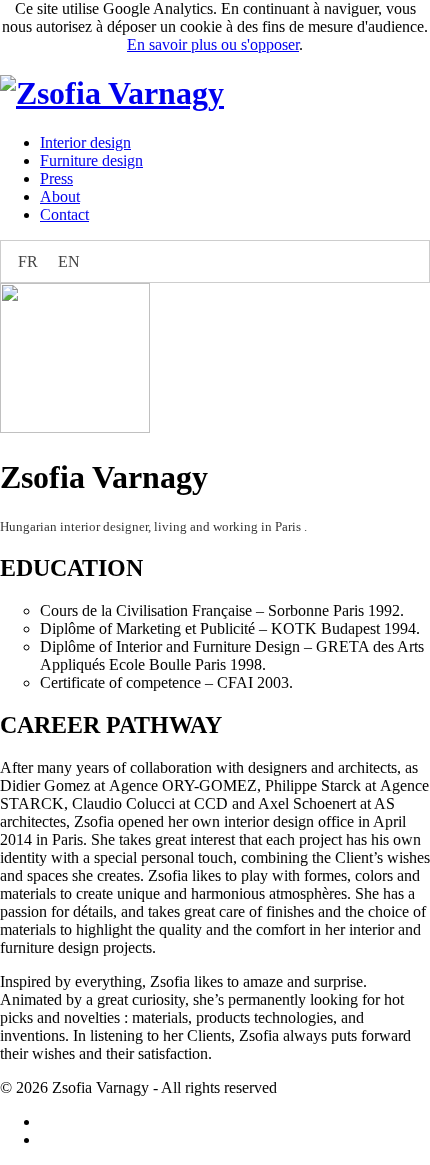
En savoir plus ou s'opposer (213, 44)
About (60, 196)
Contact (64, 214)
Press (56, 178)
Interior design (85, 142)
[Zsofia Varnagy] (112, 93)
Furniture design (91, 160)
